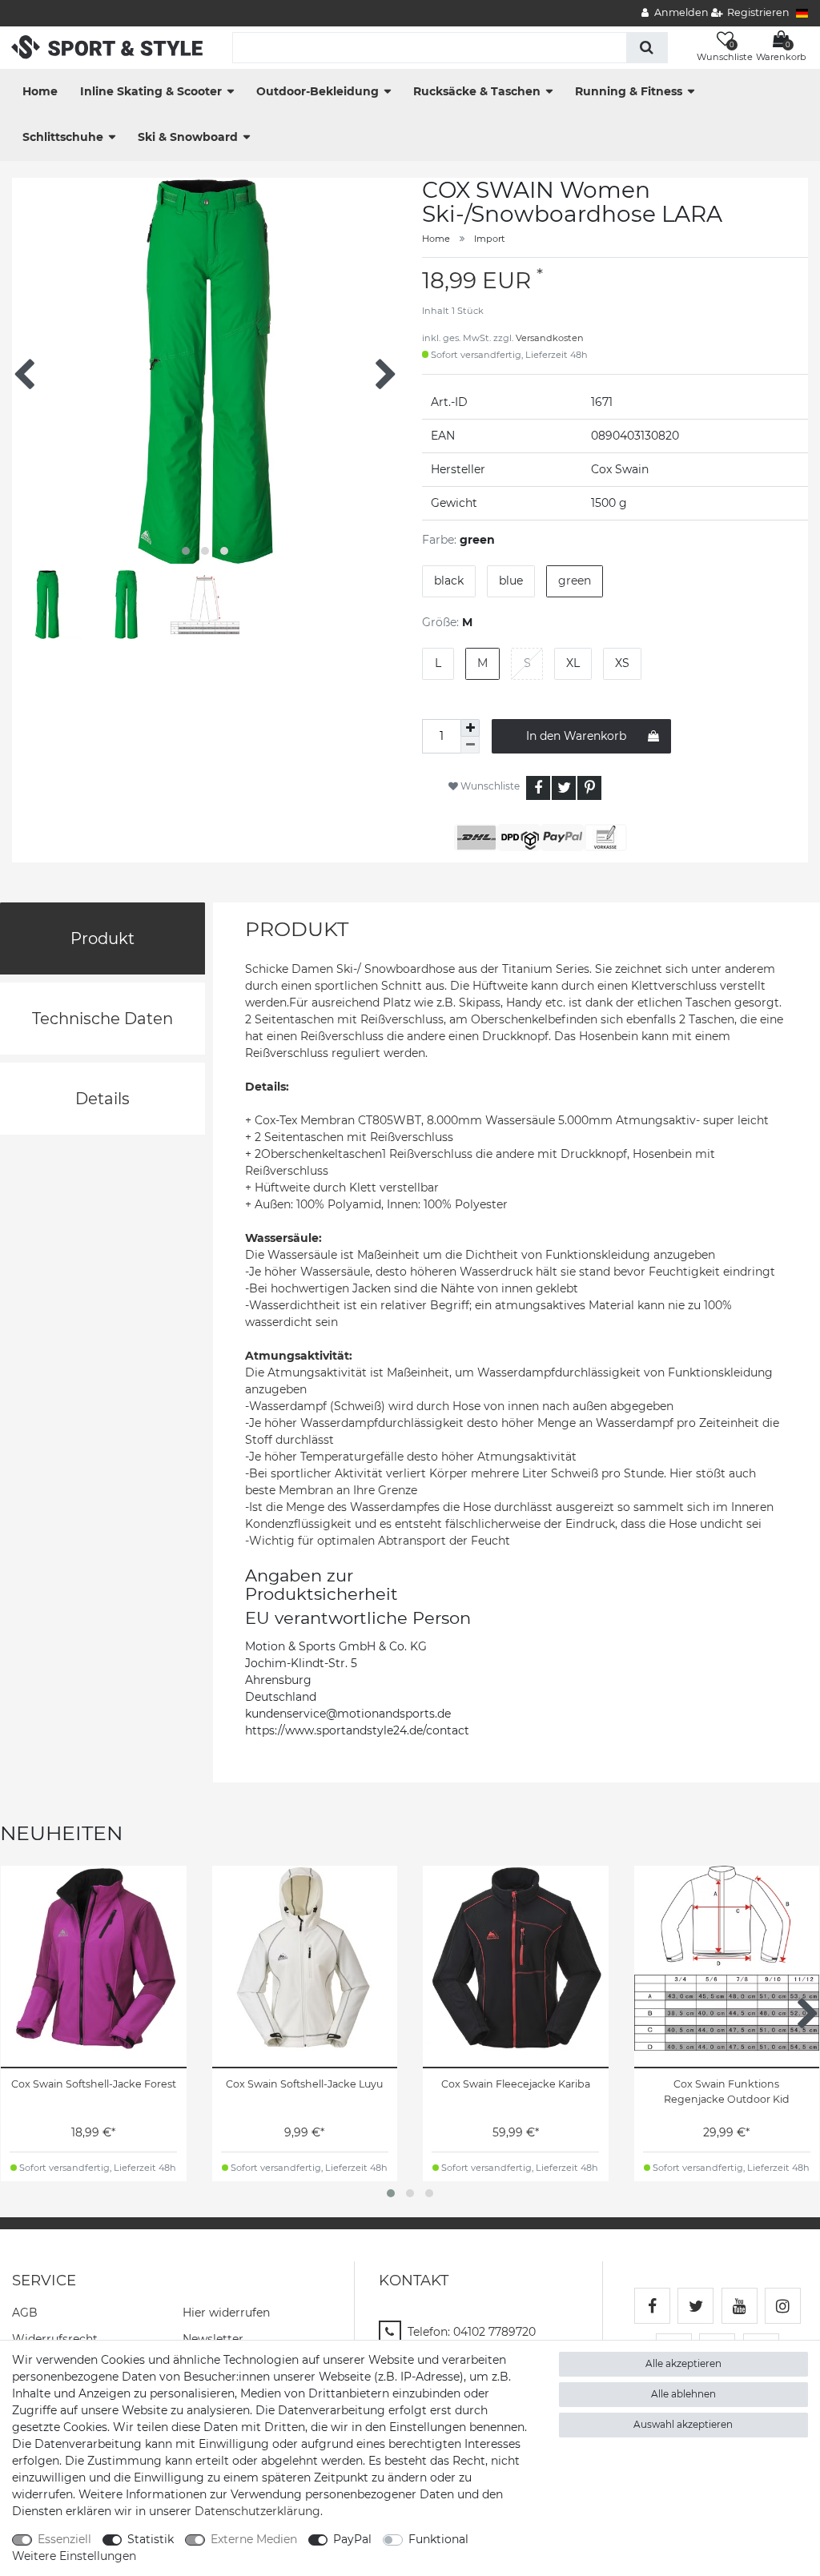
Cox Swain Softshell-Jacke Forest (94, 2084)
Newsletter (213, 2339)
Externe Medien (254, 2539)
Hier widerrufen (226, 2313)
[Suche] (647, 48)
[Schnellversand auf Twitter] (695, 2306)
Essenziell (64, 2539)
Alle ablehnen (683, 2394)
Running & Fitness (629, 91)
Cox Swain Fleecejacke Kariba (516, 2084)
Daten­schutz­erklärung (257, 2511)
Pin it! (589, 788)
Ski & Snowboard (188, 137)
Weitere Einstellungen (74, 2556)
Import (490, 239)
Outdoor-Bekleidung (318, 91)
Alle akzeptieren (683, 2363)
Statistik (151, 2539)
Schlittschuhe (63, 137)
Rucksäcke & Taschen (477, 91)
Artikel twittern (564, 788)
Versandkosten (550, 338)
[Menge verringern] (470, 745)
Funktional (438, 2539)
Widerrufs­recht (55, 2339)
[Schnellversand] (107, 46)
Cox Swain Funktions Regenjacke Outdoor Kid (727, 2092)
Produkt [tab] (102, 938)
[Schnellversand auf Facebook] (652, 2306)
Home (40, 91)
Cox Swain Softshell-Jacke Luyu (304, 2084)
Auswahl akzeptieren (683, 2424)
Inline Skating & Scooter (151, 91)
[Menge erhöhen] (470, 728)
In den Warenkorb (576, 736)
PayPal (352, 2539)
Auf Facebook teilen (538, 788)
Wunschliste (489, 786)
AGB (25, 2313)
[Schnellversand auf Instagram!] (783, 2306)
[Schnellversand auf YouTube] (740, 2306)
